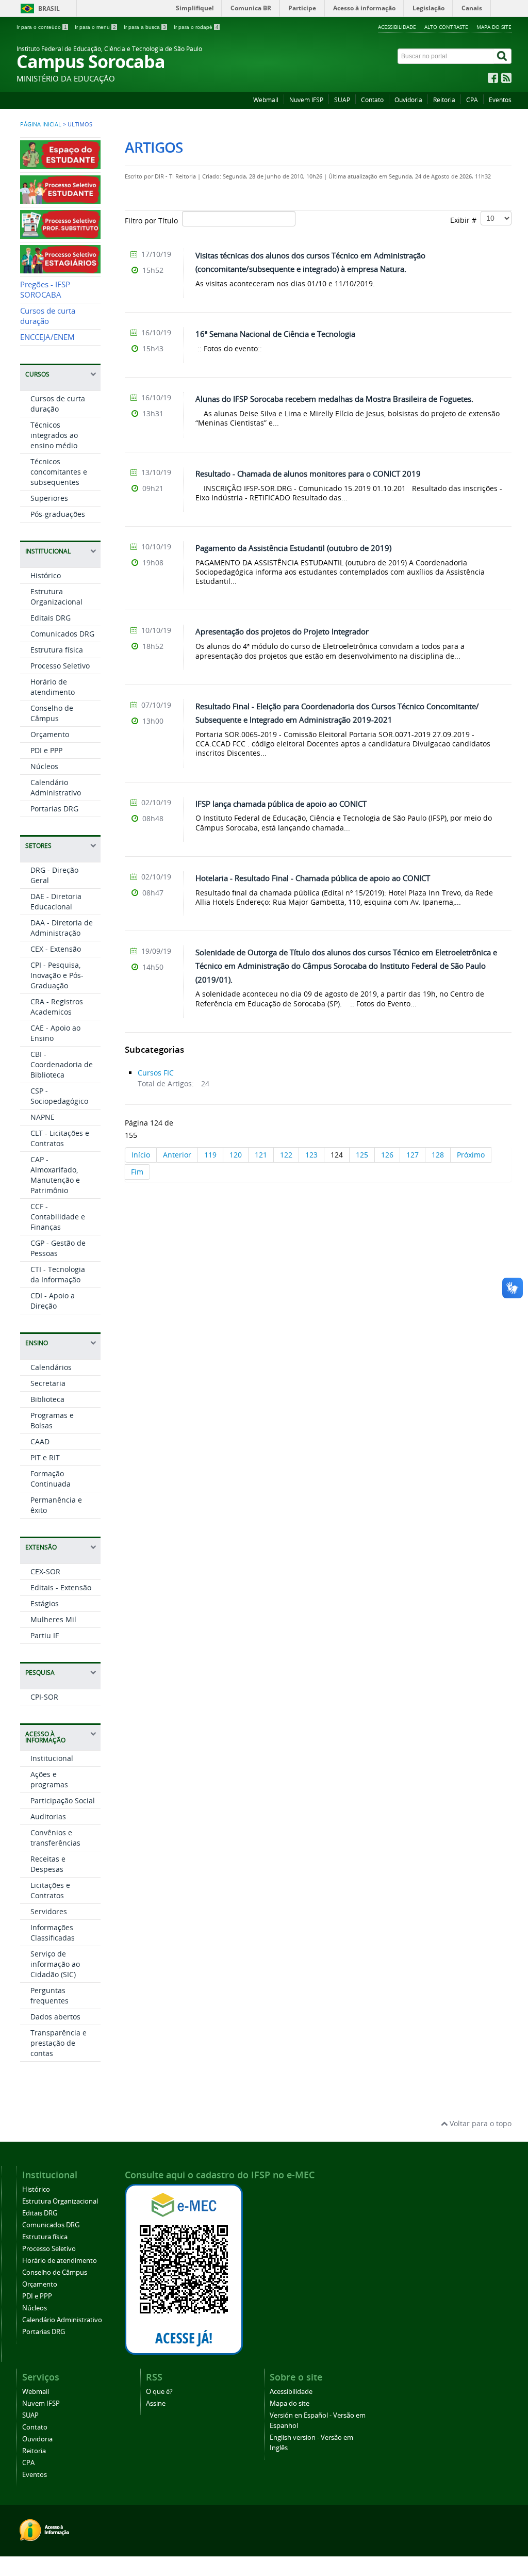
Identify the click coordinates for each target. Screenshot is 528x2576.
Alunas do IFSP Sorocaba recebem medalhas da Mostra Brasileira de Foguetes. (334, 399)
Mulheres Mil (53, 1619)
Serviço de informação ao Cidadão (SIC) (55, 1964)
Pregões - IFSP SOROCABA (45, 290)
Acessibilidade (397, 27)
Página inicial (41, 124)
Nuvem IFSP (306, 100)
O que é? (159, 2392)
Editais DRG (51, 618)
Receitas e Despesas (48, 1864)
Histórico (46, 575)
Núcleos (44, 766)
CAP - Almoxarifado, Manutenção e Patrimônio (55, 1175)
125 (362, 1155)
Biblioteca (47, 1399)
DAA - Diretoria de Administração (62, 928)
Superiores (49, 498)
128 (438, 1155)
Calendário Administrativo (56, 787)
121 (261, 1155)
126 (387, 1155)
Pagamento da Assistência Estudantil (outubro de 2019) (293, 548)
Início (141, 1155)
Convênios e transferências (55, 1838)
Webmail (266, 100)
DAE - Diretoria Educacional (56, 901)
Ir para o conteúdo (42, 27)
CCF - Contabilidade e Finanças (58, 1217)
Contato (372, 100)
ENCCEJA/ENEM (47, 337)
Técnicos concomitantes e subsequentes (59, 472)
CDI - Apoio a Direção (53, 1301)
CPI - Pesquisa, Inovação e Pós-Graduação (57, 975)
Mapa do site (494, 27)
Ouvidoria (408, 100)
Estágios (45, 1603)
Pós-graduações (58, 514)
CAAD (40, 1441)
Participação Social (63, 1800)
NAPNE (43, 1117)
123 (311, 1155)
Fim (137, 1172)
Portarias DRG (54, 809)
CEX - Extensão (56, 949)
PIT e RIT (45, 1457)
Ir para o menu (95, 27)
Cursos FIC (156, 1073)
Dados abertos (55, 2017)
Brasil (49, 9)
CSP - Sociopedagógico (59, 1096)
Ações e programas (49, 1779)
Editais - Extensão (61, 1587)
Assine (156, 2403)
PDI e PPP (46, 750)
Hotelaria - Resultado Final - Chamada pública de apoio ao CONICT (313, 878)
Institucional (52, 1758)
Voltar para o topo (480, 2123)
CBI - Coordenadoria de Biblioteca (62, 1064)
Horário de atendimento (53, 687)
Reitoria (444, 100)
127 (412, 1155)
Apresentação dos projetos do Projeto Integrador (282, 631)
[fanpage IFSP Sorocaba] (493, 80)
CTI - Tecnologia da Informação (58, 1274)
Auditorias (48, 1816)
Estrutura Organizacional (56, 597)
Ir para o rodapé (196, 27)
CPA (472, 100)
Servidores (49, 1911)
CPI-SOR (44, 1697)
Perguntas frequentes (49, 1995)
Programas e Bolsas (52, 1420)
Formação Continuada (51, 1479)
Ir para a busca (145, 27)
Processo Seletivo (60, 666)
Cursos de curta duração (48, 316)
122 (286, 1155)
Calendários (51, 1367)
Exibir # (465, 220)
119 (210, 1155)
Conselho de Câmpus (52, 713)
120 (236, 1155)
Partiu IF (45, 1635)
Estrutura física (57, 650)
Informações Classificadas (53, 1933)
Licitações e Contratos (50, 1890)
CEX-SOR (45, 1571)
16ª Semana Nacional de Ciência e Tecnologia (275, 334)
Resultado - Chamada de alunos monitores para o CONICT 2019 (308, 474)
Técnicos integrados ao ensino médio (54, 435)
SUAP (342, 100)
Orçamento (50, 734)
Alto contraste (446, 27)
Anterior (177, 1155)
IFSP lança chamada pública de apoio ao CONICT (281, 804)
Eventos (500, 100)
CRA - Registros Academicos (57, 1007)
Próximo (471, 1155)
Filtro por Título (153, 221)
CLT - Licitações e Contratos (60, 1138)
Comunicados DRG (62, 634)
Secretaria (48, 1383)
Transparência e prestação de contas (59, 2043)
